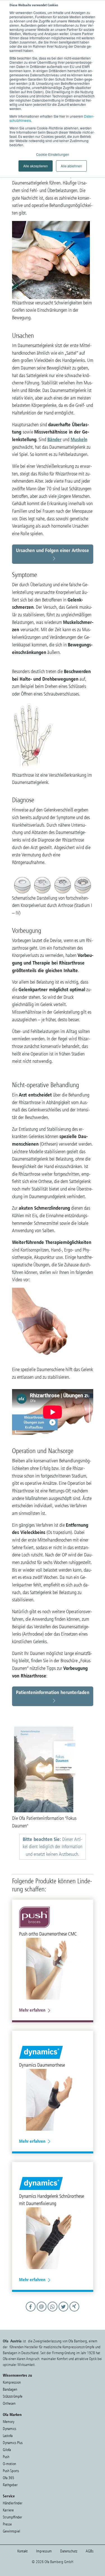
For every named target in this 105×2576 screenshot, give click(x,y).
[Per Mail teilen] (42, 2312)
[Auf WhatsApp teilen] (53, 2312)
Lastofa (8, 2436)
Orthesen (9, 2403)
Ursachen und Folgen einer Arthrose (53, 550)
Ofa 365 (9, 2478)
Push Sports (11, 2471)
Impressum (44, 2551)
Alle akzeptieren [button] (36, 166)
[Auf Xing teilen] (74, 2312)
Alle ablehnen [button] (71, 166)
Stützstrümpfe (13, 2396)
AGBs (90, 2551)
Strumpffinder (12, 2517)
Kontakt (23, 2551)
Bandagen (10, 2389)
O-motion (9, 2464)
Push (6, 2457)
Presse (7, 2524)
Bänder (54, 439)
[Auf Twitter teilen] (64, 2312)
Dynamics (10, 2429)
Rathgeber (10, 2485)
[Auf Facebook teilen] (31, 2312)
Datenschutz (69, 2551)
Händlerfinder (13, 2503)
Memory (9, 2422)
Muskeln (79, 439)
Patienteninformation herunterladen (53, 1692)
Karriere (8, 2510)
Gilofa (7, 2450)
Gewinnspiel (11, 2531)
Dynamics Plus (13, 2443)
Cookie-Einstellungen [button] (53, 154)
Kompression (12, 2382)
